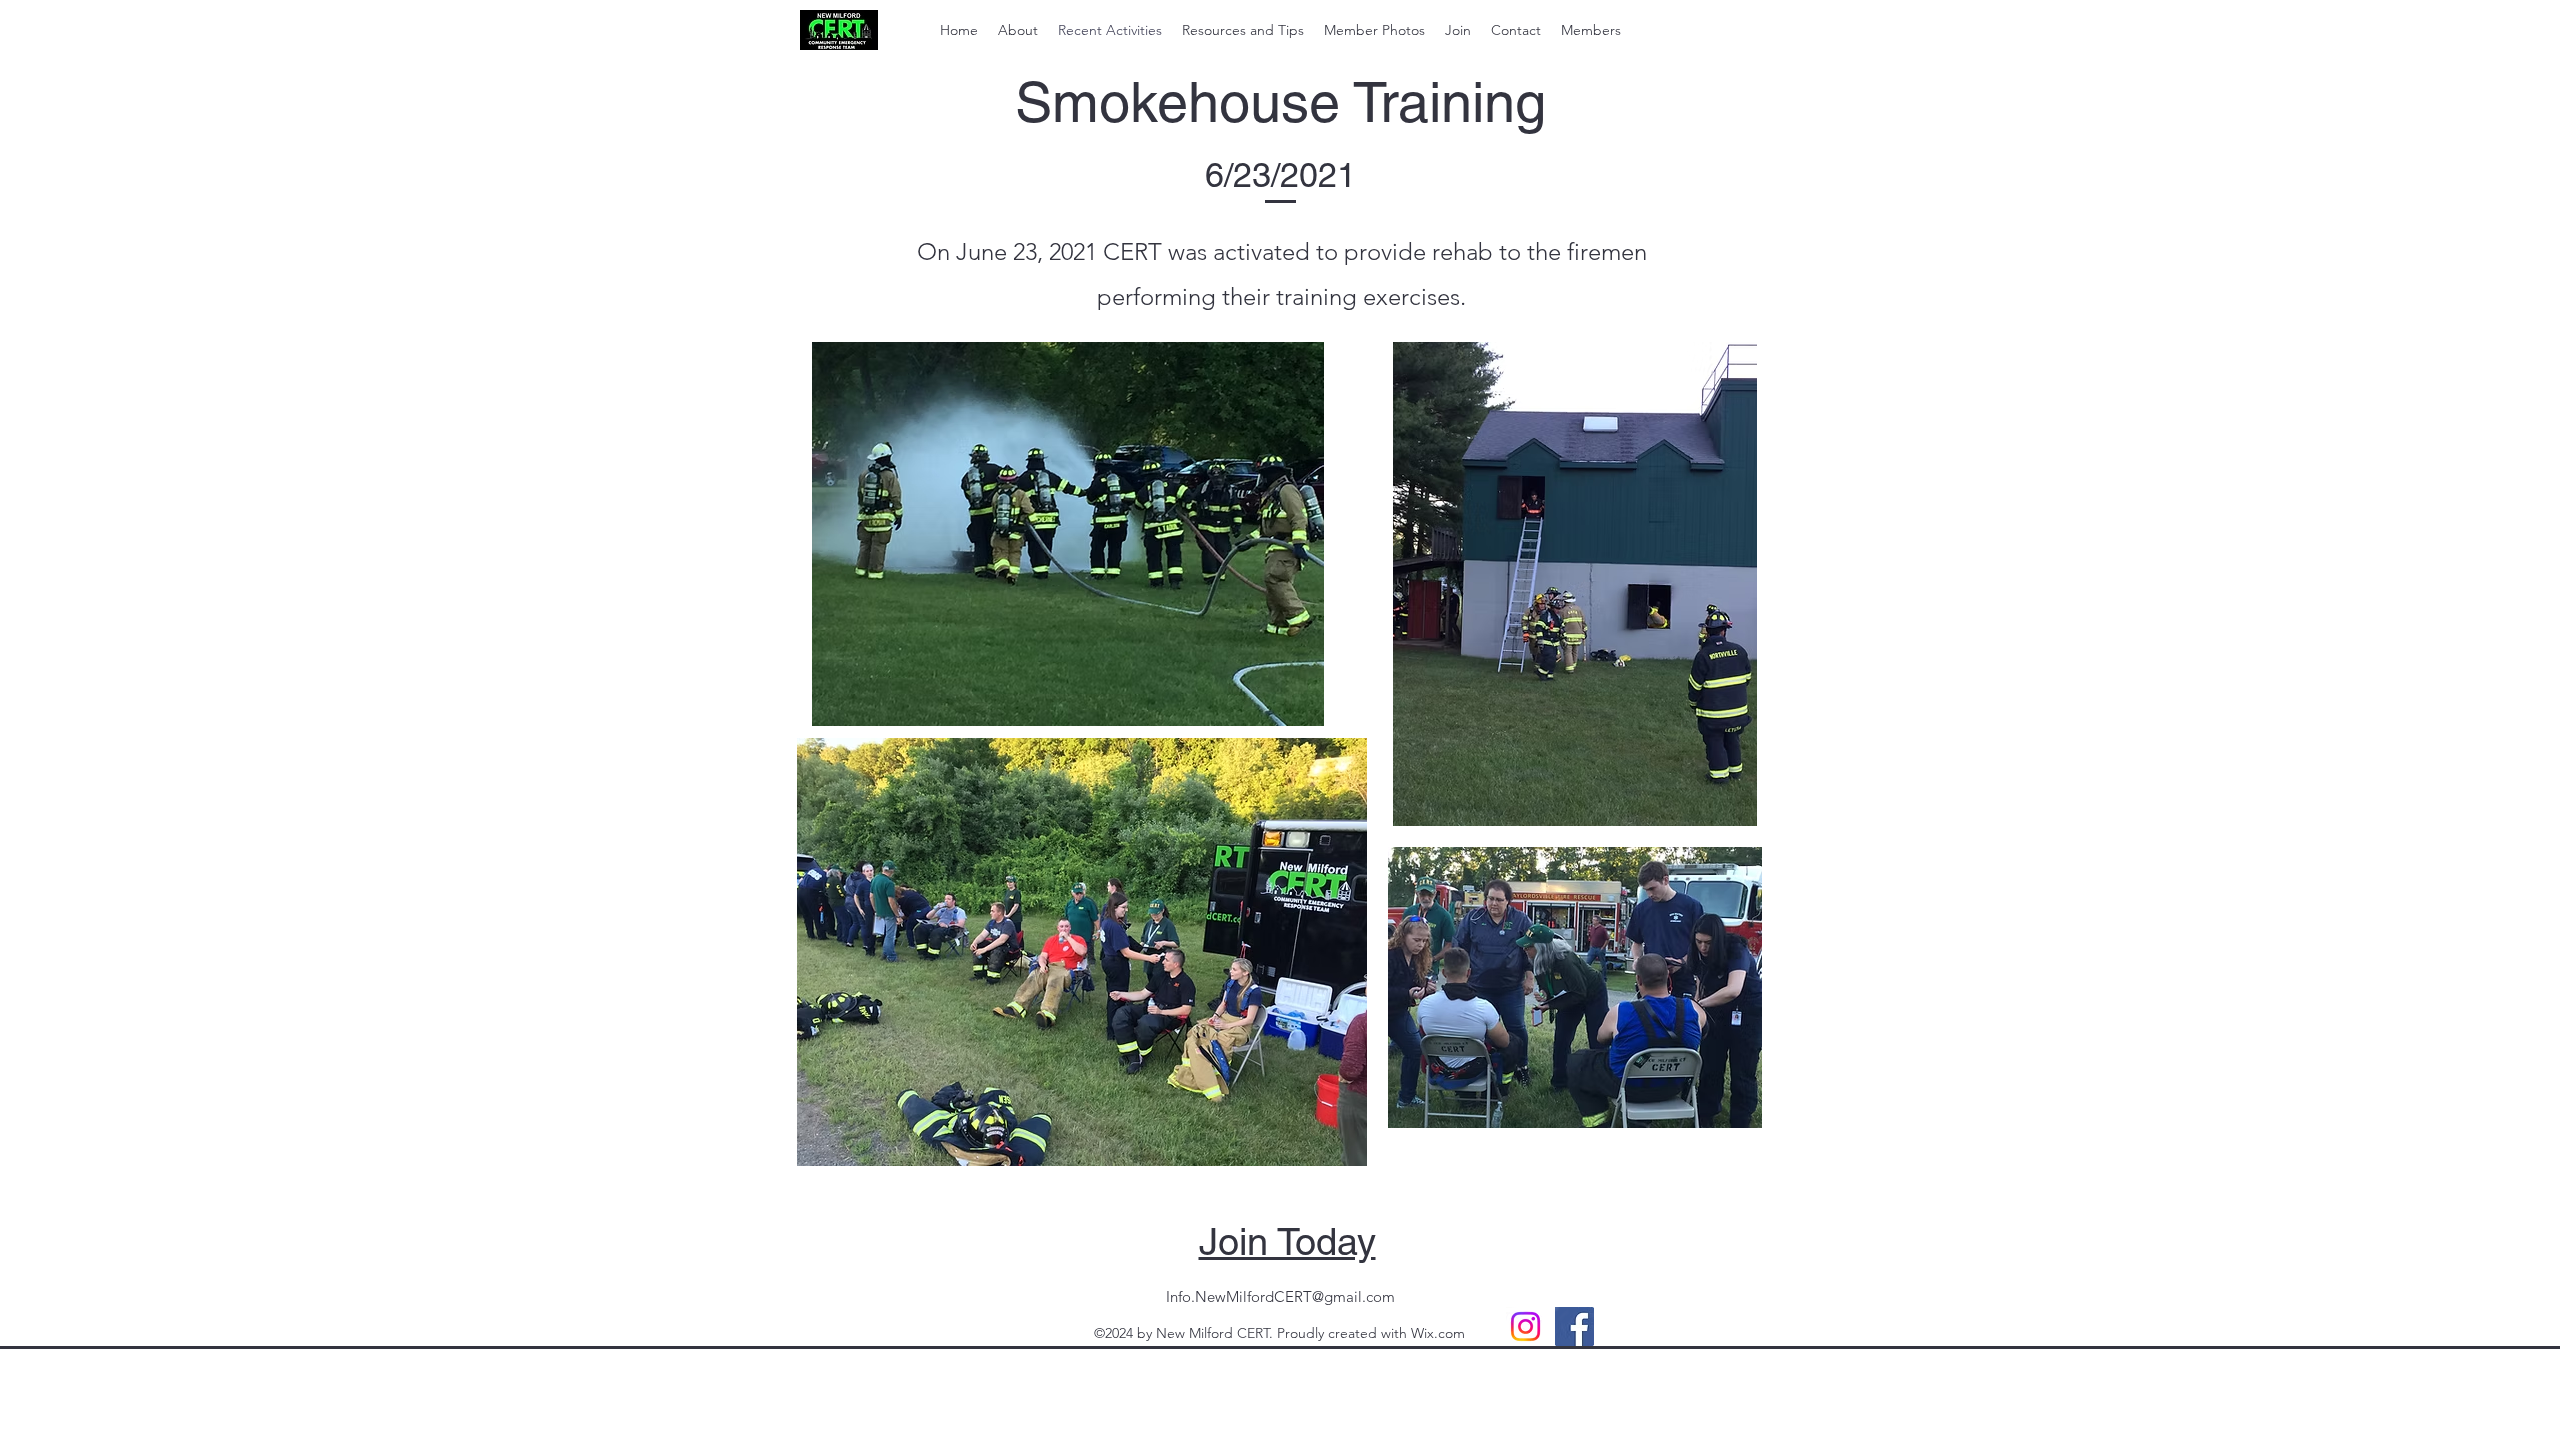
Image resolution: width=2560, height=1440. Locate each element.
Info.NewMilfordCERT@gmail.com (1280, 1296)
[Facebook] (1574, 1326)
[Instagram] (1525, 1326)
